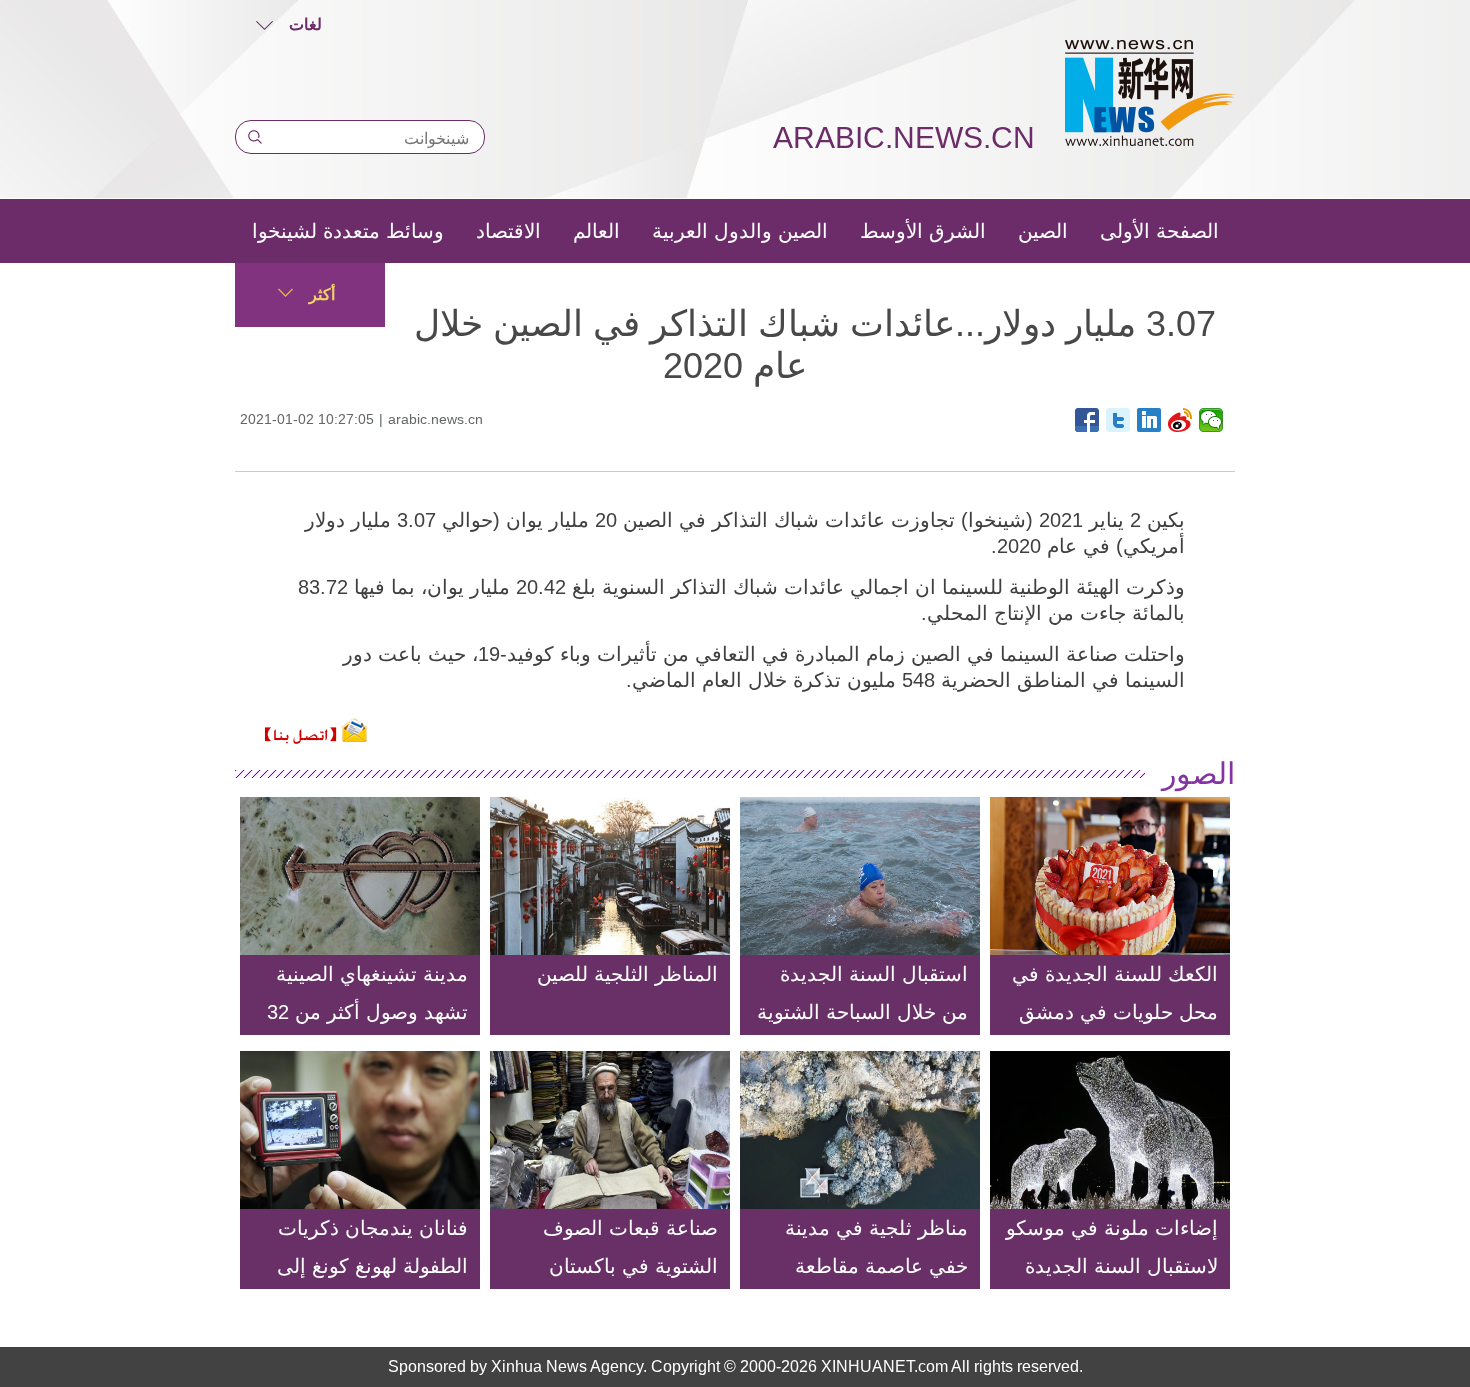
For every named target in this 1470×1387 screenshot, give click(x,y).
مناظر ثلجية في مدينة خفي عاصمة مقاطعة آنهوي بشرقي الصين (876, 1266)
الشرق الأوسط (923, 231)
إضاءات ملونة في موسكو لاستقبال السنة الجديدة (1112, 1247)
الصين (1043, 231)
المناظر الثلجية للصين (627, 974)
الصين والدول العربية (740, 231)
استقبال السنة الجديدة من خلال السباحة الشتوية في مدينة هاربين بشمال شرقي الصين (862, 1031)
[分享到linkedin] (1149, 420)
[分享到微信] (1211, 420)
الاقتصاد (508, 231)
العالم (596, 231)
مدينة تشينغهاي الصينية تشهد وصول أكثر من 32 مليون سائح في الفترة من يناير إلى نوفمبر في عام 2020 (367, 1050)
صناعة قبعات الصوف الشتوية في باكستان (630, 1247)
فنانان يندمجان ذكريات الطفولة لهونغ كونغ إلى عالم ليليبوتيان (372, 1266)
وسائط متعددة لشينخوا (348, 231)
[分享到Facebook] (1087, 420)
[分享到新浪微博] (1180, 420)
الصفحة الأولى (1159, 231)
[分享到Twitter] (1118, 420)
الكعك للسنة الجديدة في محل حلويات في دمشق (1115, 993)
